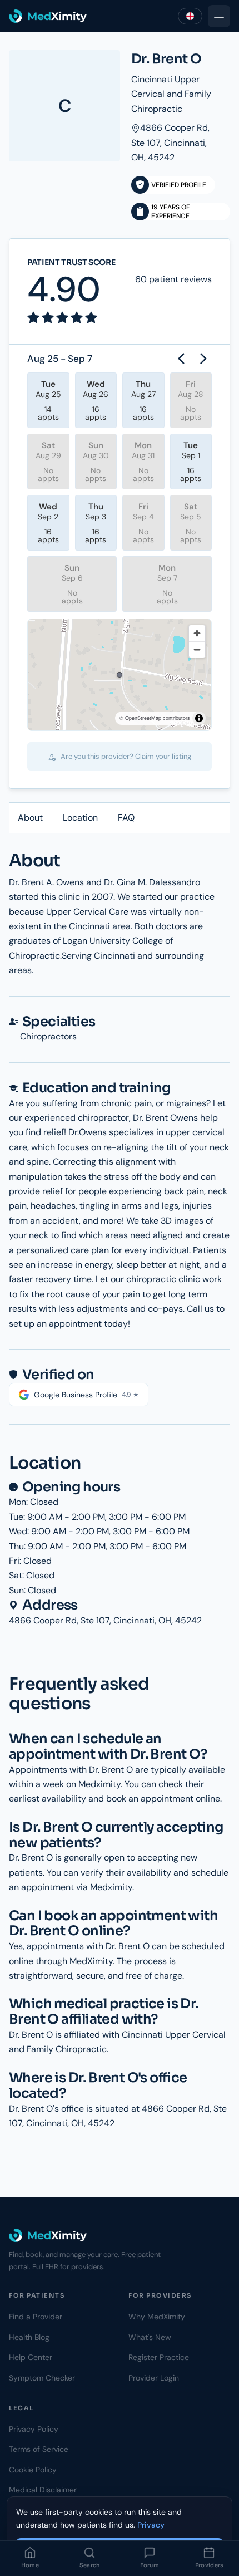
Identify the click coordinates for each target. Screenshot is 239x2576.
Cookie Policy (33, 2470)
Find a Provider (36, 2317)
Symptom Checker (42, 2378)
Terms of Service (39, 2449)
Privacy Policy (34, 2429)
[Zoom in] (197, 633)
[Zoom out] (197, 649)
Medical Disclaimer (43, 2490)
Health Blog (29, 2337)
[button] (120, 675)
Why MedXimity (157, 2317)
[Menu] (219, 16)
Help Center (31, 2357)
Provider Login (154, 2378)
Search (90, 2565)
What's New (150, 2337)
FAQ (126, 818)
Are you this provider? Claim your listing (125, 756)
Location (80, 818)
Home (30, 2565)
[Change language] (190, 16)
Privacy (151, 2525)
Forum (150, 2565)
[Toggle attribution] (199, 718)
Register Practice (159, 2357)
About (30, 818)
